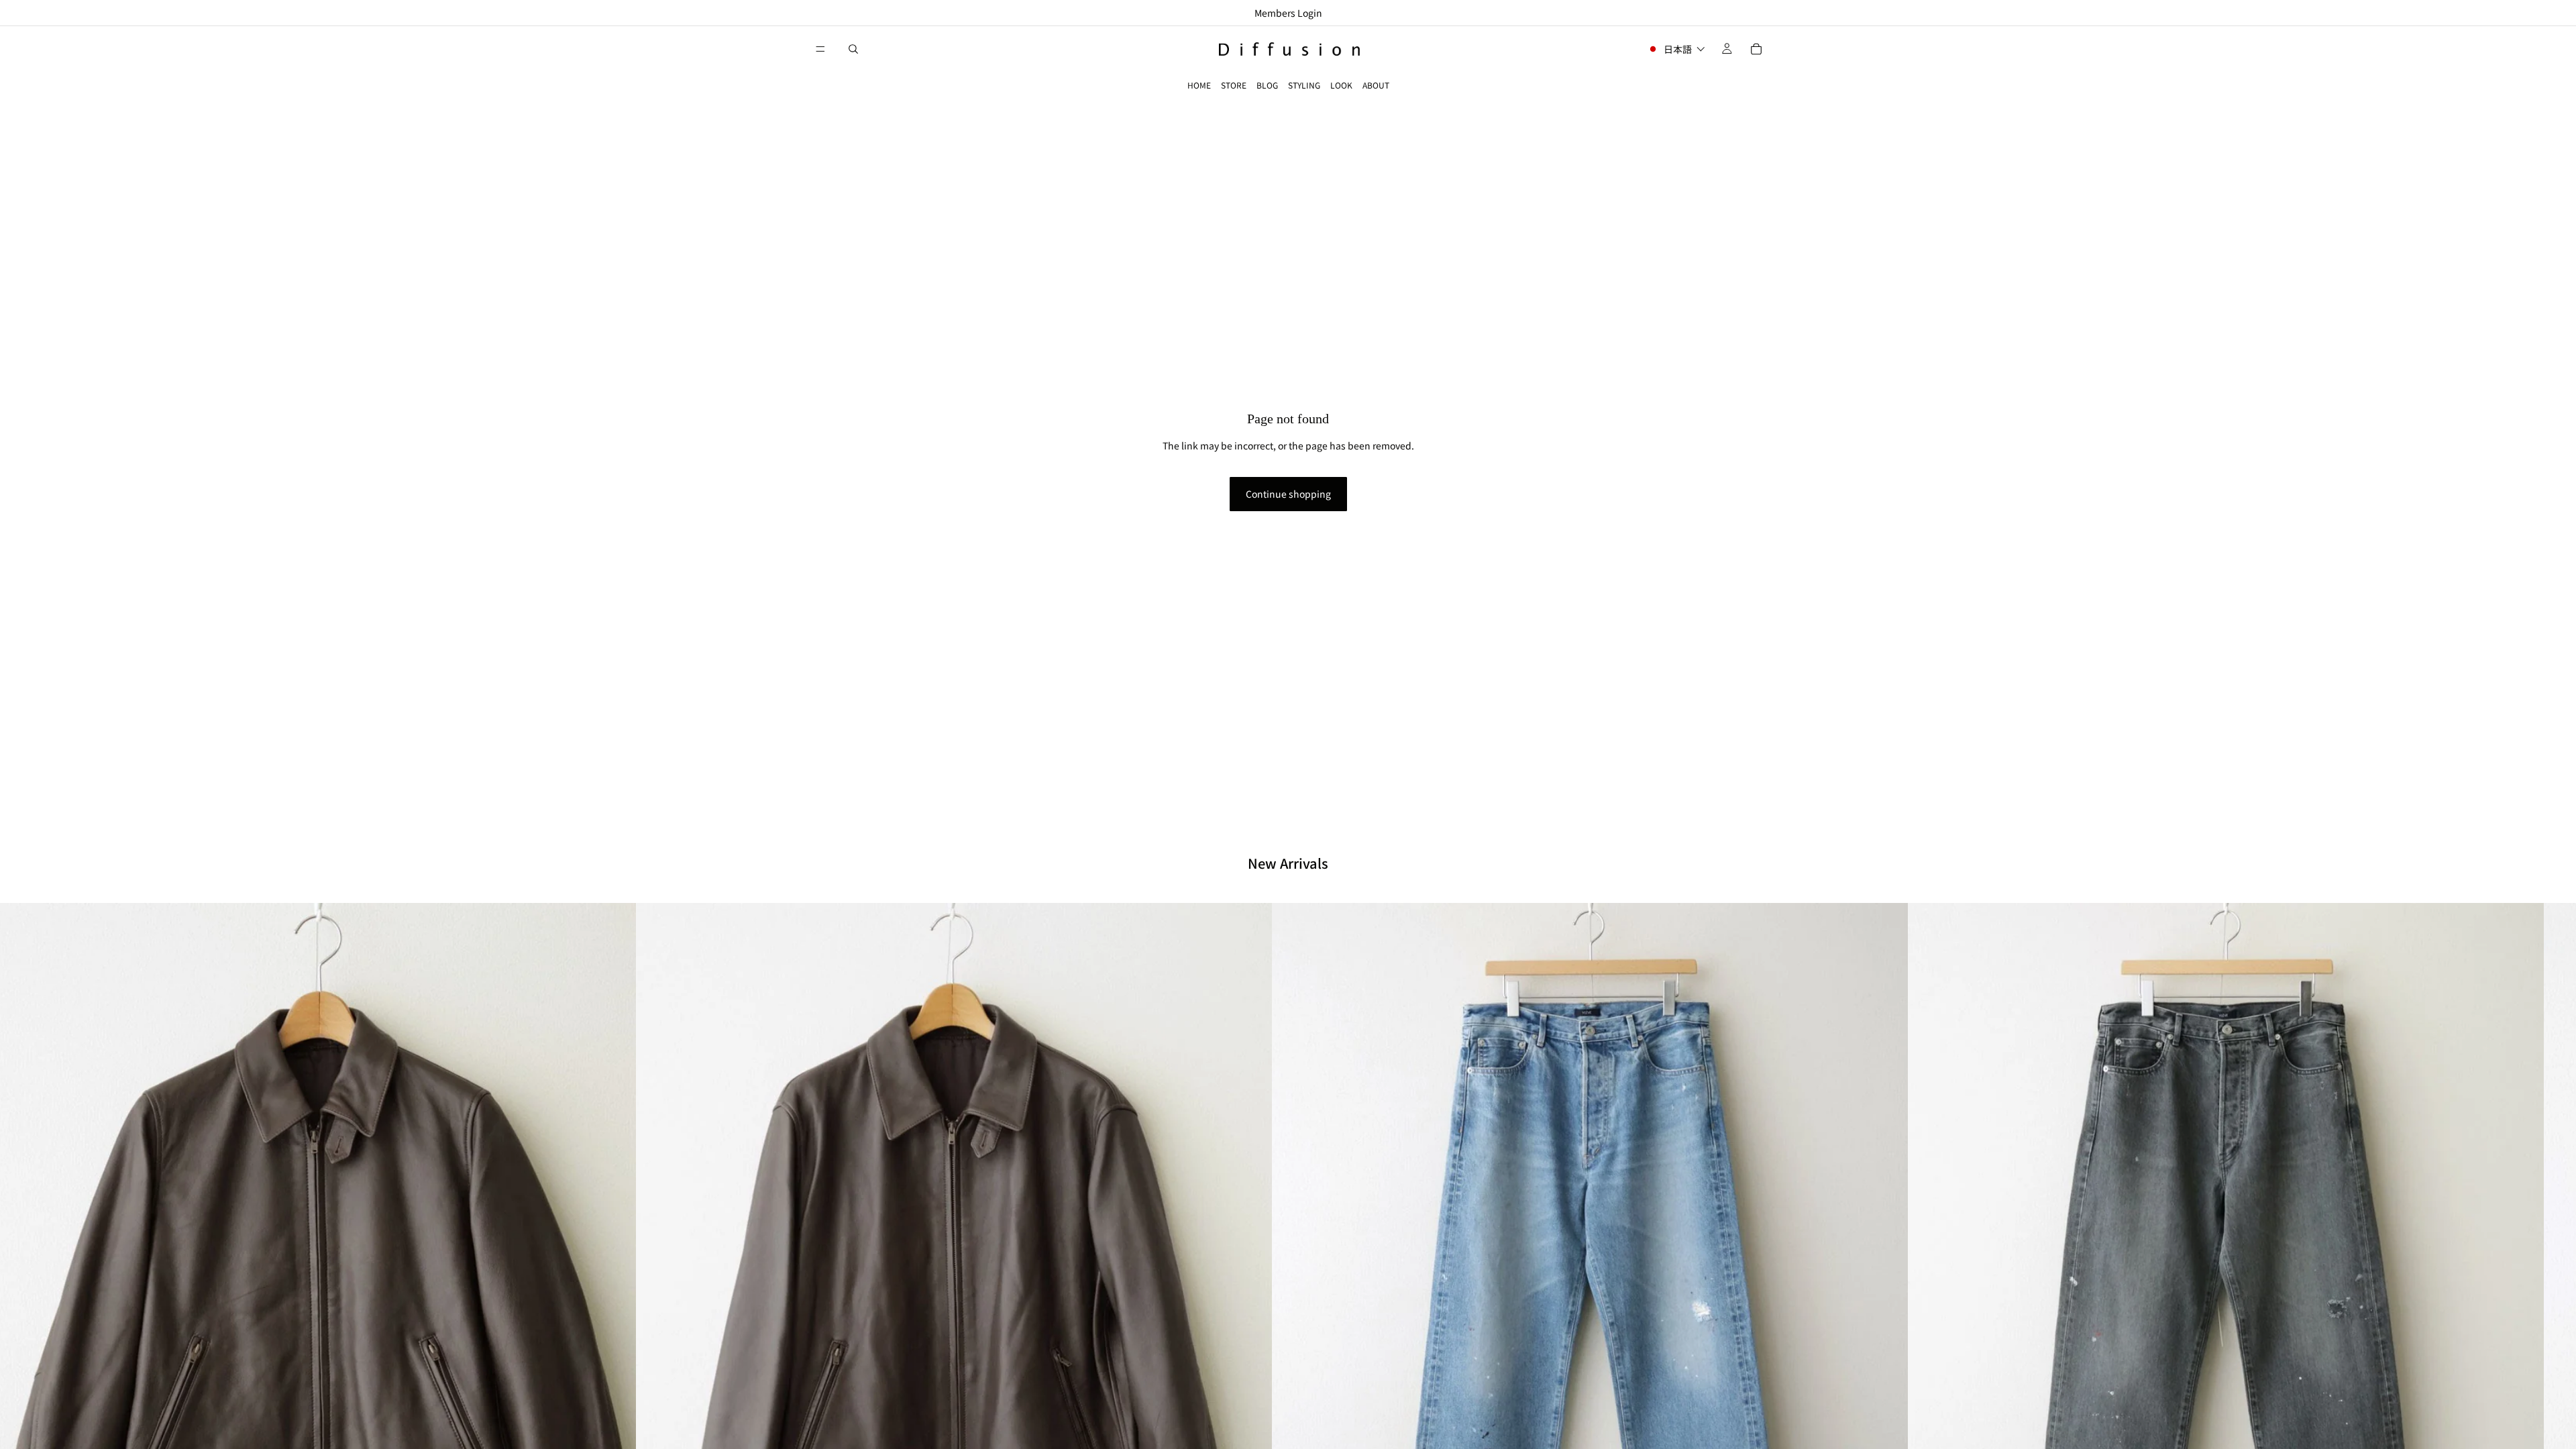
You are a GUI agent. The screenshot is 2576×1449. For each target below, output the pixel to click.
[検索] (853, 49)
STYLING (1304, 85)
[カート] (1756, 49)
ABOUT (1376, 85)
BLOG (1267, 85)
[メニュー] (820, 49)
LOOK (1341, 85)
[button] (1676, 49)
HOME (1199, 85)
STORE (1234, 85)
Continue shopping (1288, 494)
